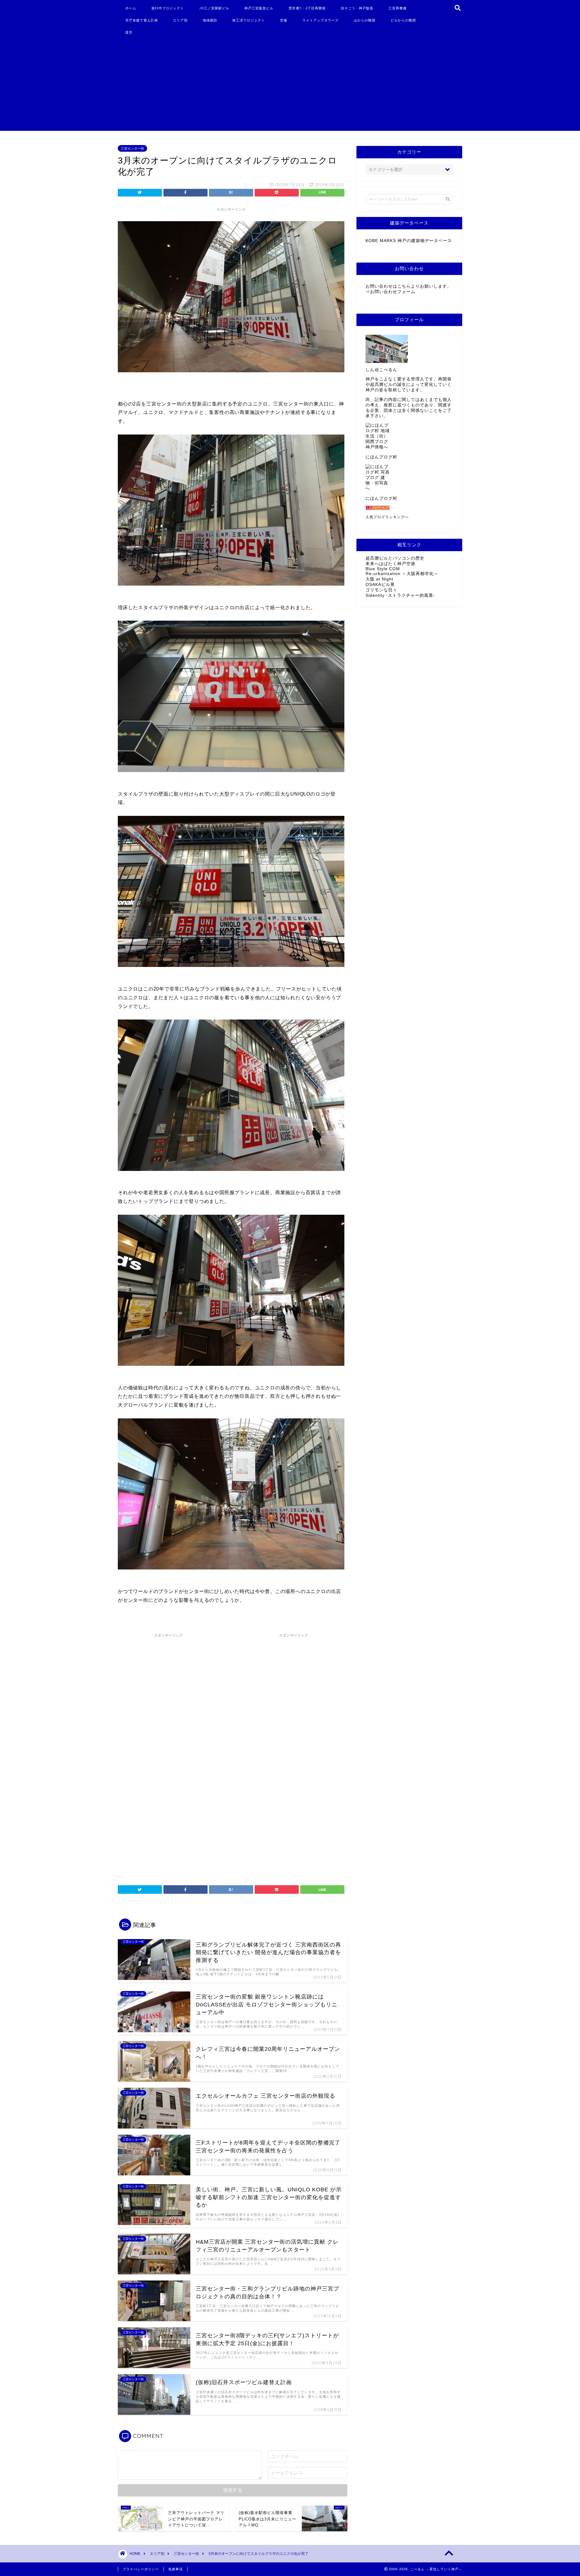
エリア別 (180, 20)
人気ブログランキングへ (387, 517)
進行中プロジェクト (168, 8)
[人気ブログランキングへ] (409, 508)
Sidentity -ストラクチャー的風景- (400, 595)
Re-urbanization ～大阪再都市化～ (402, 574)
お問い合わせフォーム (393, 292)
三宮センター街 (132, 148)
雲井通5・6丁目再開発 (307, 8)
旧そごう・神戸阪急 (357, 8)
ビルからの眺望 (403, 20)
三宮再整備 (398, 8)
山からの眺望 (365, 20)
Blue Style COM (383, 569)
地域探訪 (210, 20)
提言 (129, 32)
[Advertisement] (282, 86)
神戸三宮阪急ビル (259, 8)
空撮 (284, 20)
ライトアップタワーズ (321, 20)
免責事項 (176, 2569)
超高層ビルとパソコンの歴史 (395, 558)
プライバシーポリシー (141, 2569)
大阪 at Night (379, 579)
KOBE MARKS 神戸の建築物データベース (409, 241)
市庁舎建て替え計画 (142, 20)
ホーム (131, 8)
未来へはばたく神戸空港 (390, 564)
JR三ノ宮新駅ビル (214, 8)
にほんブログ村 (381, 457)
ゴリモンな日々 (381, 590)
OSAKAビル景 (380, 585)
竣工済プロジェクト (249, 20)
